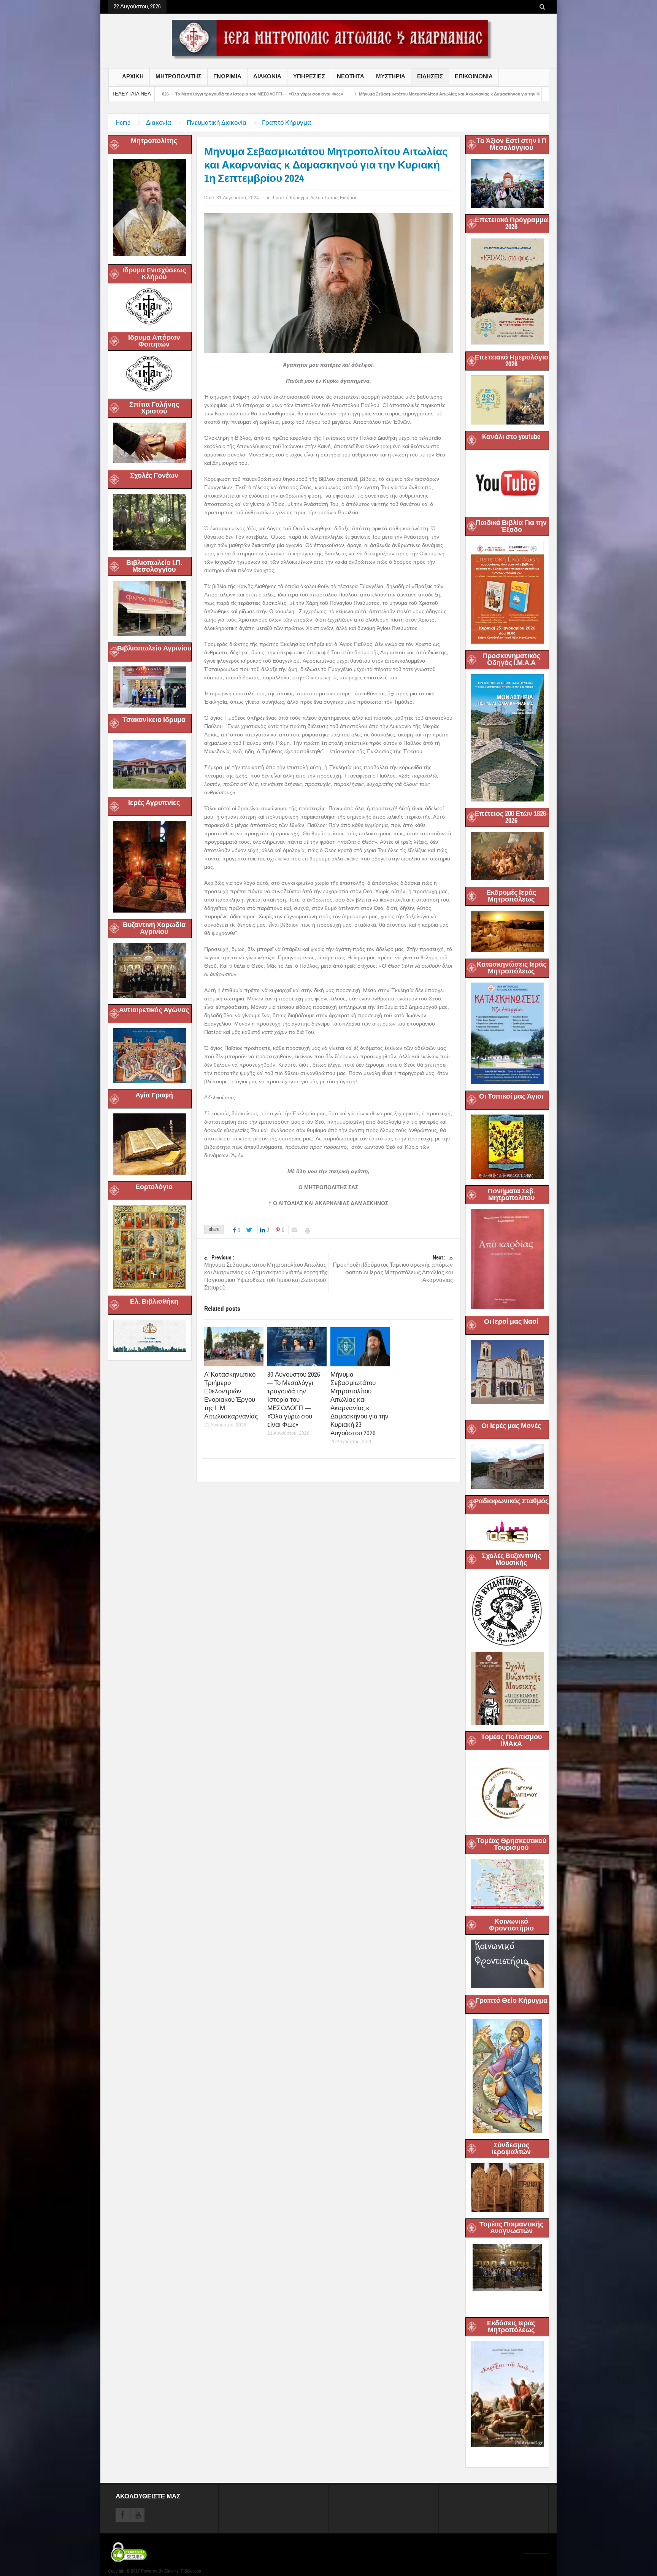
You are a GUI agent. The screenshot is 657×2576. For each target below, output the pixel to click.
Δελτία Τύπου (324, 198)
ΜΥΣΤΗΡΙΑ (391, 76)
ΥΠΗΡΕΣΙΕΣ (309, 76)
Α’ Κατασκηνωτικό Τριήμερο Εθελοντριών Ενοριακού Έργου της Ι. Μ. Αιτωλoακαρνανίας (231, 1395)
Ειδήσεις (349, 198)
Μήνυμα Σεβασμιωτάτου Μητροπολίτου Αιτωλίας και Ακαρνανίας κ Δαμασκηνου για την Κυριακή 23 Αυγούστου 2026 (281, 94)
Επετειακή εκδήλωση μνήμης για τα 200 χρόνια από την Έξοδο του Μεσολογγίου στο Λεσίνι (506, 94)
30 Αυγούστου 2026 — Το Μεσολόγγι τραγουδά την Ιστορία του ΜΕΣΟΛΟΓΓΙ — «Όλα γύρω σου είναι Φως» (294, 1400)
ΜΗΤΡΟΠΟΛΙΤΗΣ (179, 76)
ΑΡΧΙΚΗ (133, 76)
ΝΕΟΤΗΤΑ (351, 76)
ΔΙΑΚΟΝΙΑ (267, 76)
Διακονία (159, 123)
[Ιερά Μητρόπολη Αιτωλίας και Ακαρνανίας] (328, 39)
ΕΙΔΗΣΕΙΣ (430, 76)
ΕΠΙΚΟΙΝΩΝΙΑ (474, 76)
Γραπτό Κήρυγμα (286, 123)
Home (123, 123)
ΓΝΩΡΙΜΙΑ (227, 76)
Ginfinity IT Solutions (182, 2571)
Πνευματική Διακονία (217, 123)
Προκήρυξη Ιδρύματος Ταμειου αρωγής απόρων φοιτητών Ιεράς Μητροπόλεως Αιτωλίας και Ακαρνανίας (393, 1269)
